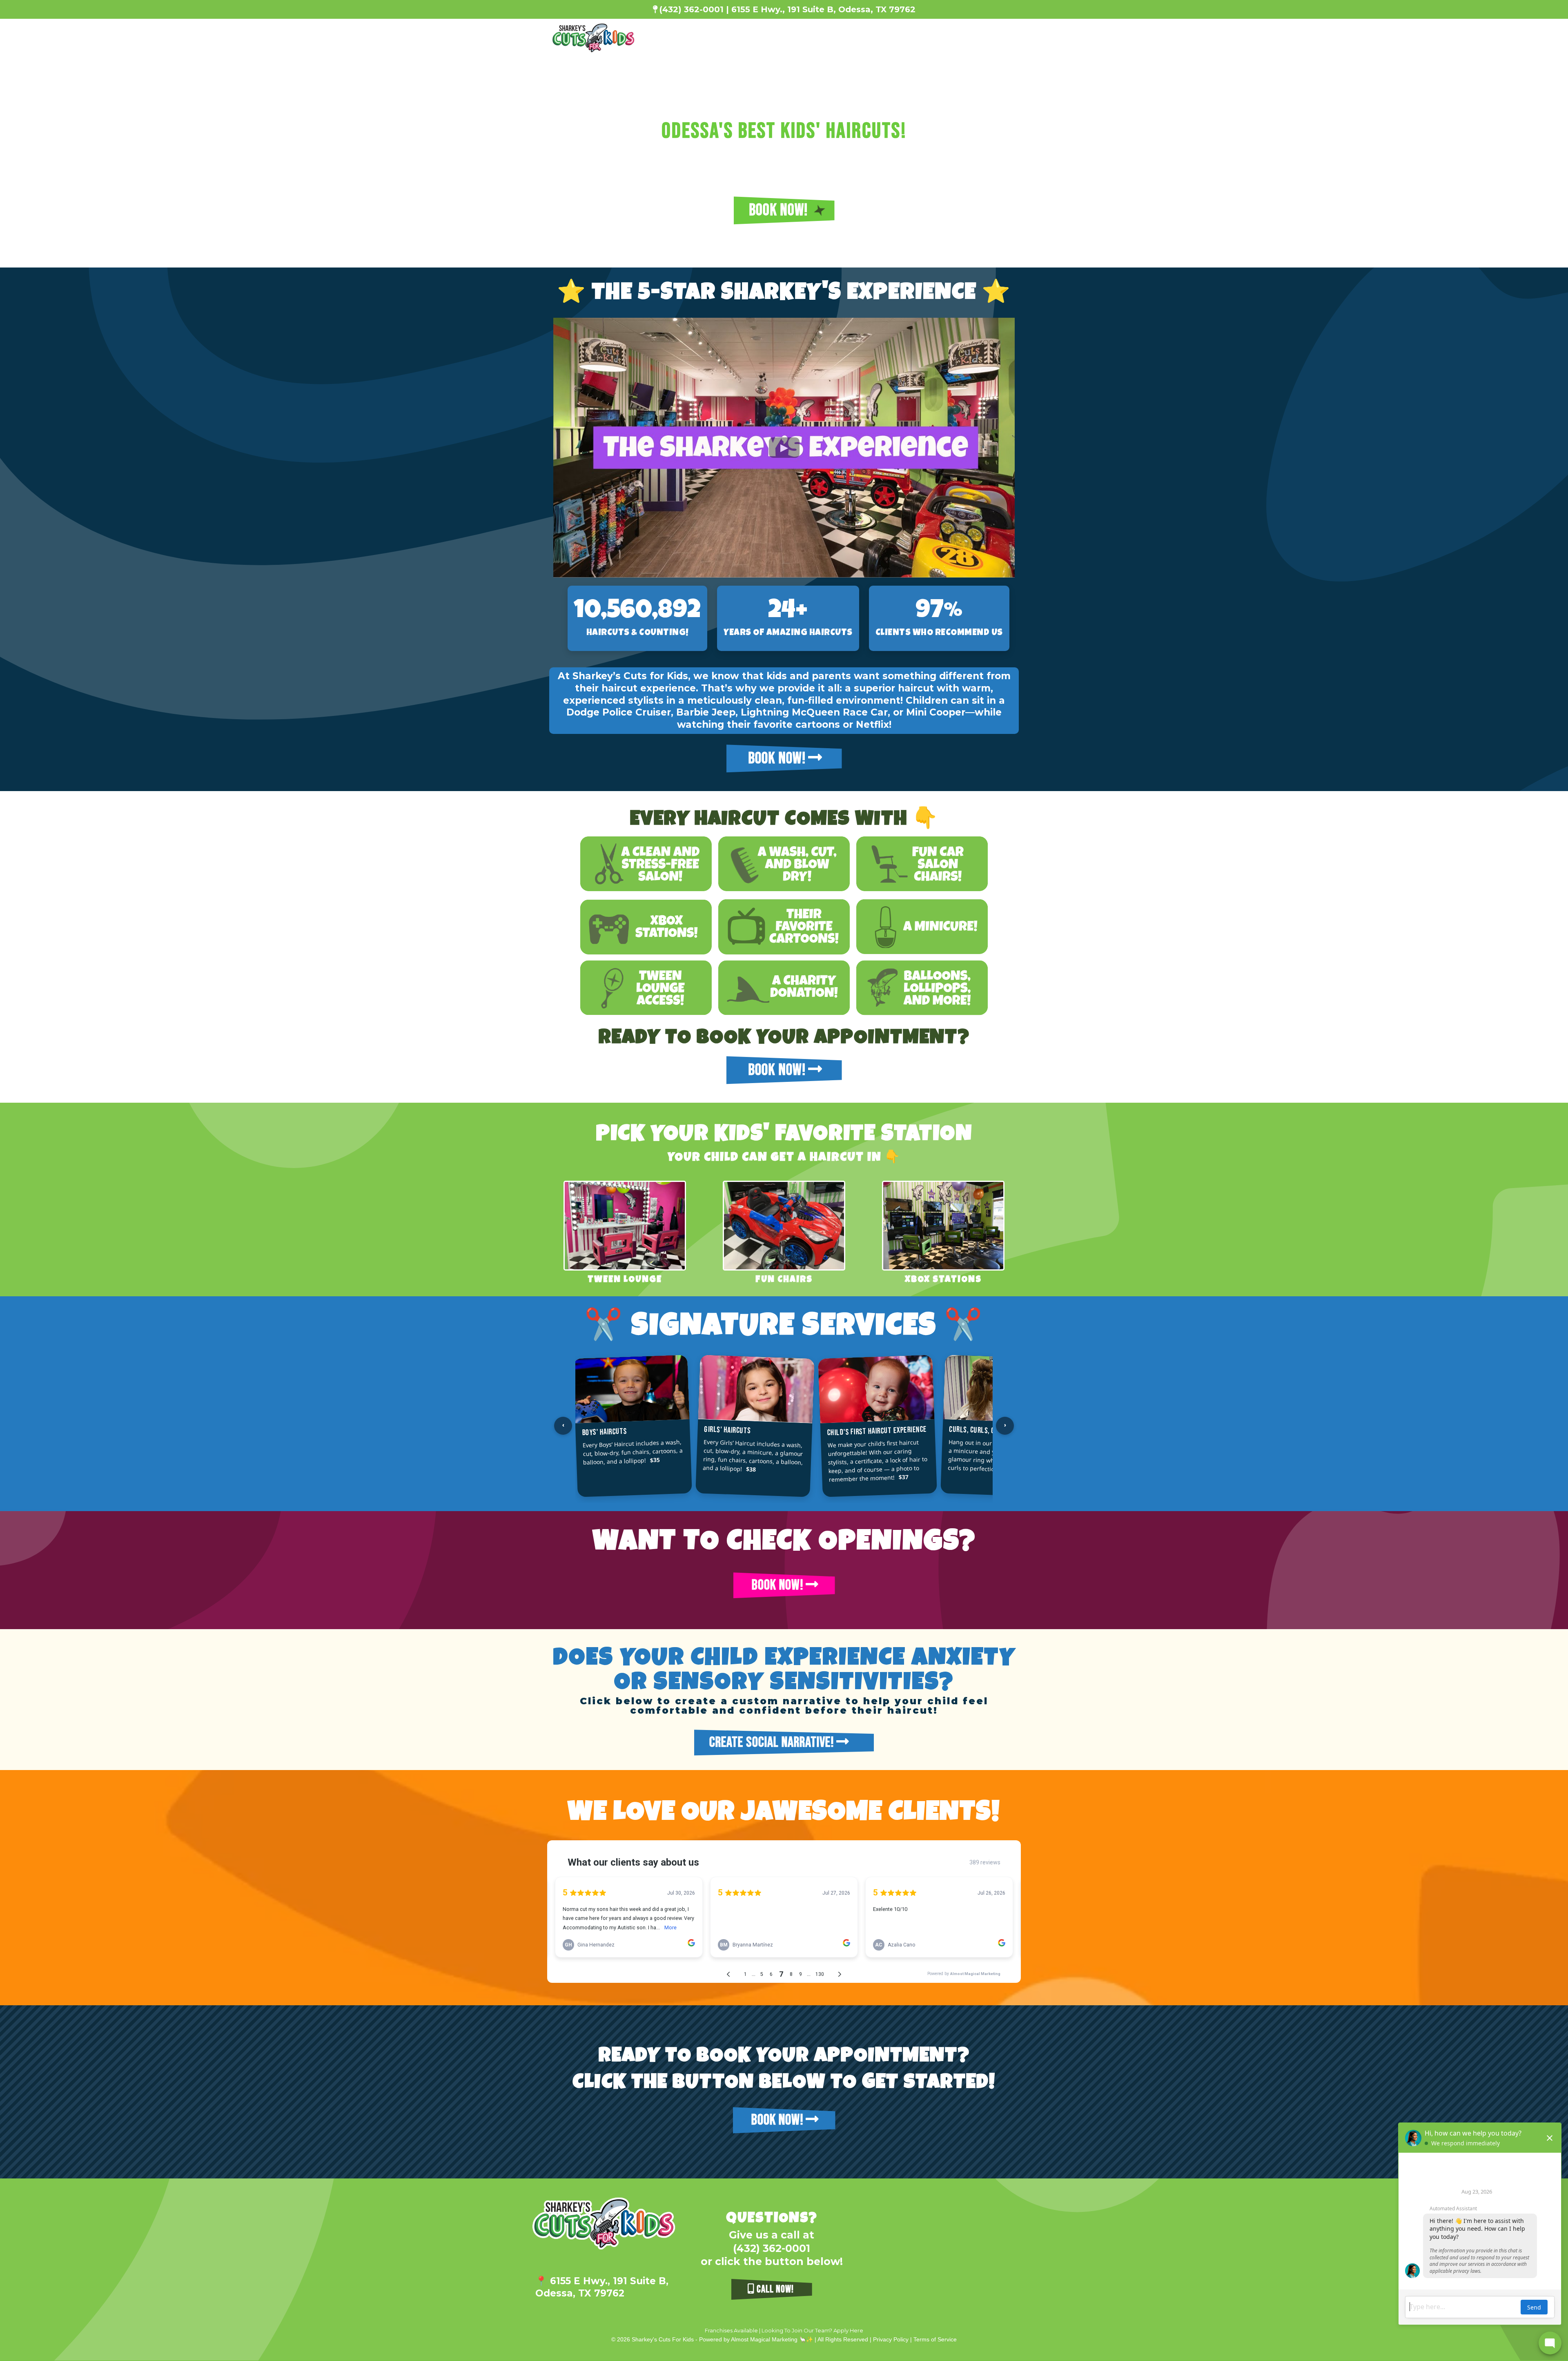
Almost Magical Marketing (765, 2339)
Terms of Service (935, 2339)
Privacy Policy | (893, 2339)
